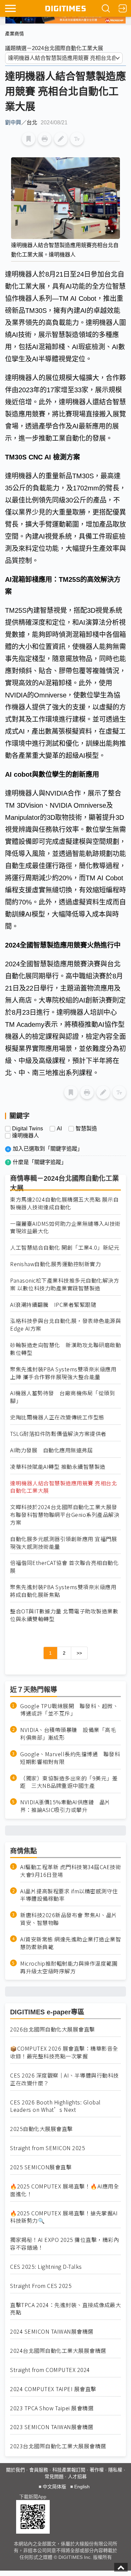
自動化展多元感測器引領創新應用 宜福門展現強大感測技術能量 (63, 1543)
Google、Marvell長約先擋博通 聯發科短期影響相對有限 (70, 1758)
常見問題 (54, 2477)
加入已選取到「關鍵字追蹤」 (48, 1149)
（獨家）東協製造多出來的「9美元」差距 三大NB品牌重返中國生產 (69, 1782)
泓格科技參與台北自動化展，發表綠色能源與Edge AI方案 (65, 1325)
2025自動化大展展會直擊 (41, 2129)
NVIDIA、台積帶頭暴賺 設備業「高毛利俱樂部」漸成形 (68, 1734)
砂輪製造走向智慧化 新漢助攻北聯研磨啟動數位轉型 (65, 1349)
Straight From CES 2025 (41, 2286)
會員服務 (39, 2470)
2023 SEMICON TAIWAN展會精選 (52, 2427)
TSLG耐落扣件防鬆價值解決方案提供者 (58, 1434)
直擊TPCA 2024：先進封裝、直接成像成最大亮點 (65, 2309)
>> (79, 1653)
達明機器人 (26, 1136)
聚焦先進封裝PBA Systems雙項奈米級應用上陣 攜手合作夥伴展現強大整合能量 (63, 1373)
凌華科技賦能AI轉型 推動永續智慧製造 (58, 1467)
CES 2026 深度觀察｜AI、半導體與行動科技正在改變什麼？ (64, 2079)
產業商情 (14, 34)
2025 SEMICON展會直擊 (41, 2167)
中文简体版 (54, 2487)
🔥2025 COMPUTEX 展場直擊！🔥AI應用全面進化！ (64, 2190)
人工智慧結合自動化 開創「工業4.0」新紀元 (65, 1247)
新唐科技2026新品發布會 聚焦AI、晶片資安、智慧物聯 (69, 1919)
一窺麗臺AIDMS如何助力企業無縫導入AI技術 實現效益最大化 (65, 1227)
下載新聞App (33, 2497)
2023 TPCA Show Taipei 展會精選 (52, 2408)
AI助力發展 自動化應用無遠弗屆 (51, 1450)
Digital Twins (28, 1129)
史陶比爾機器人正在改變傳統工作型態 (57, 1417)
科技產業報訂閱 (69, 2470)
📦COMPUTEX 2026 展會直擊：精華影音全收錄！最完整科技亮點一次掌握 (64, 2052)
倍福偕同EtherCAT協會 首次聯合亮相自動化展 (64, 1567)
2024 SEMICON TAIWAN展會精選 (52, 2331)
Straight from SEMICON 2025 (48, 2148)
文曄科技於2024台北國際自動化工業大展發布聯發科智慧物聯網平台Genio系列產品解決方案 (65, 1515)
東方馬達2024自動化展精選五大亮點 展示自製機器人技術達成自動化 (64, 1203)
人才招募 (77, 2477)
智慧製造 (86, 1129)
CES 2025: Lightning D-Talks (46, 2267)
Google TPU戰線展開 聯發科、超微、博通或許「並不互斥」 (69, 1710)
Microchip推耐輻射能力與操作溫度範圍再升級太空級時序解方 (69, 1967)
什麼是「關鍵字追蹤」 (40, 1162)
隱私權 (115, 2470)
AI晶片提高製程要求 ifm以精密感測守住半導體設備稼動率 (69, 1895)
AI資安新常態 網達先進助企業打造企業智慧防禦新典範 (71, 1943)
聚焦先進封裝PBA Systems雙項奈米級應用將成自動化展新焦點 (63, 1591)
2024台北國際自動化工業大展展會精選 (58, 2351)
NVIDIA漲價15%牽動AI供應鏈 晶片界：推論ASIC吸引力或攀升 (65, 1806)
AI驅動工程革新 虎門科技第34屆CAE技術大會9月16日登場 (71, 1871)
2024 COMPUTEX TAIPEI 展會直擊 (53, 2389)
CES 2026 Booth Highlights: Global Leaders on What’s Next (55, 2106)
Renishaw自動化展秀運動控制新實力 (55, 1264)
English (82, 2487)
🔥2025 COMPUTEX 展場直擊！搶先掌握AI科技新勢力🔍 (64, 2217)
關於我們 (15, 2470)
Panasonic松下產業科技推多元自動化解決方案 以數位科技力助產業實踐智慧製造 (64, 1284)
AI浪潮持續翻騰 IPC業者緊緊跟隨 (53, 1305)
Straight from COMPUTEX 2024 (50, 2370)
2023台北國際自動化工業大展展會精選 (58, 2446)
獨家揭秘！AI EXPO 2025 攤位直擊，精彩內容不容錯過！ (64, 2244)
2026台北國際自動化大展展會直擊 (53, 2029)
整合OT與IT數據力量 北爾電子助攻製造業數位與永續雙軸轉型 (64, 1615)
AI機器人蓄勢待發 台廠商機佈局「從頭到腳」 (62, 1397)
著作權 (97, 2470)
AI (59, 1129)
